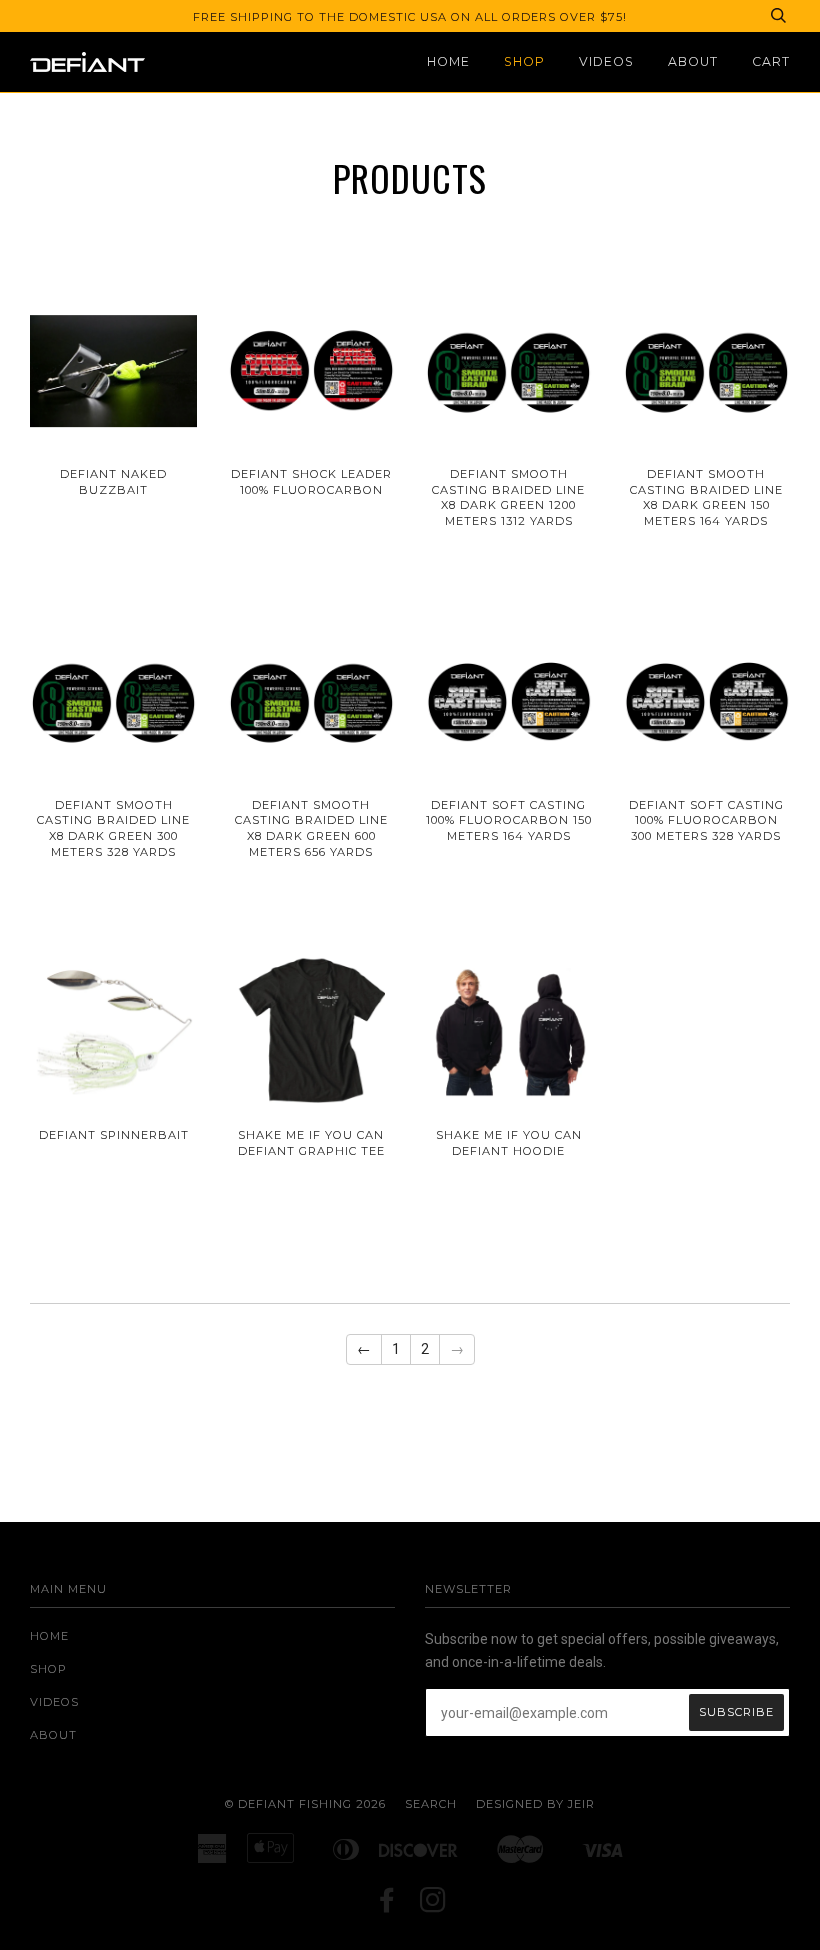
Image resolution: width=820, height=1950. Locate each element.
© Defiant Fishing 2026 (305, 1804)
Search (431, 1804)
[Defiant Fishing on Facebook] (387, 1906)
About (693, 61)
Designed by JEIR (535, 1804)
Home (448, 61)
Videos (606, 61)
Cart (771, 61)
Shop (524, 61)
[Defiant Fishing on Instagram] (433, 1906)
